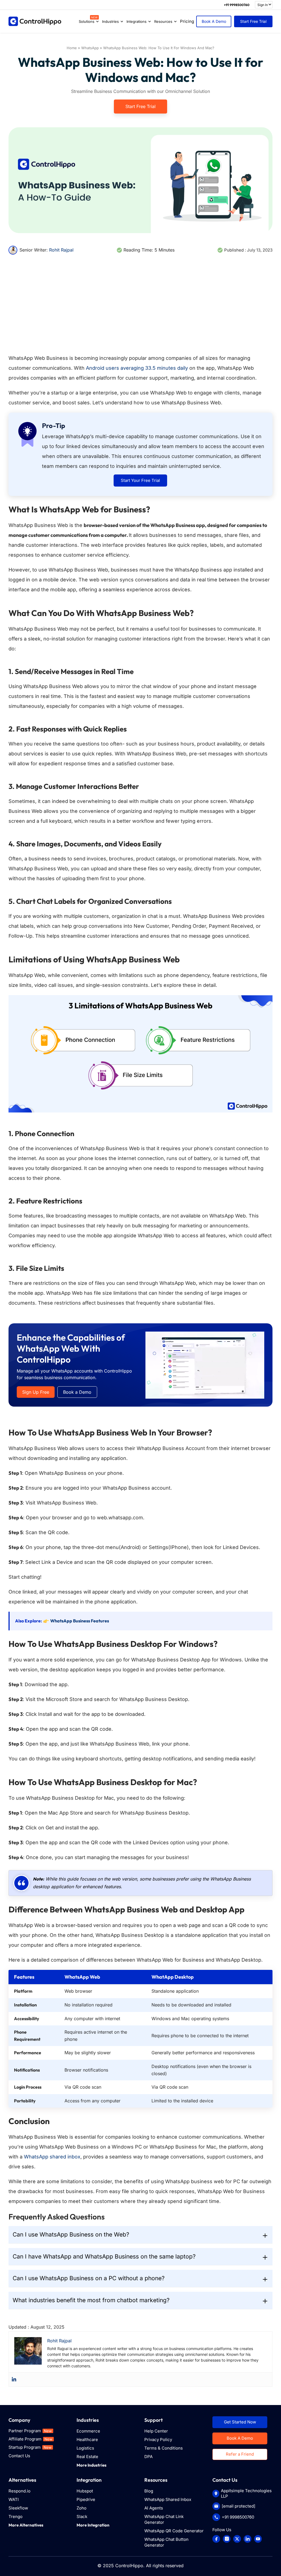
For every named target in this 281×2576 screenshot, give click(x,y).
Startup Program (30, 2447)
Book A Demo (214, 21)
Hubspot (85, 2491)
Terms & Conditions (164, 2448)
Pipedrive (86, 2499)
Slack (82, 2516)
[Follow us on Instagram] (227, 2539)
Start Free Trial (253, 21)
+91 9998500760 (237, 5)
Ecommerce (88, 2431)
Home (72, 48)
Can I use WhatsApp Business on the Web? (71, 2234)
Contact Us (19, 2456)
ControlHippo (129, 2566)
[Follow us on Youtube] (258, 2539)
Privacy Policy (158, 2440)
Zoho (82, 2508)
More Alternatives (26, 2525)
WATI (14, 2499)
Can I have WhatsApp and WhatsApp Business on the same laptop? (104, 2256)
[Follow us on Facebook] (216, 2539)
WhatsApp (90, 48)
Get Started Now (240, 2422)
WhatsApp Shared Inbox (168, 2499)
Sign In (263, 5)
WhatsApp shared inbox (52, 2157)
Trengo (16, 2516)
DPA (148, 2457)
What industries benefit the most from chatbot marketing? (91, 2300)
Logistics (85, 2448)
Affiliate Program (30, 2439)
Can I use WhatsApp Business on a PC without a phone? (89, 2278)
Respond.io (19, 2491)
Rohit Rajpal (61, 250)
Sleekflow (18, 2508)
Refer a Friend (240, 2454)
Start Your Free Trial (140, 480)
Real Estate (87, 2457)
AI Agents (154, 2508)
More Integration (93, 2525)
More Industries (92, 2465)
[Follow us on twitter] (237, 2539)
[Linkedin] (14, 2379)
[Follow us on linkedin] (248, 2539)
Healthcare (87, 2440)
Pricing (187, 21)
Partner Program (30, 2431)
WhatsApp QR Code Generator (174, 2531)
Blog (149, 2491)
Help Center (156, 2431)
